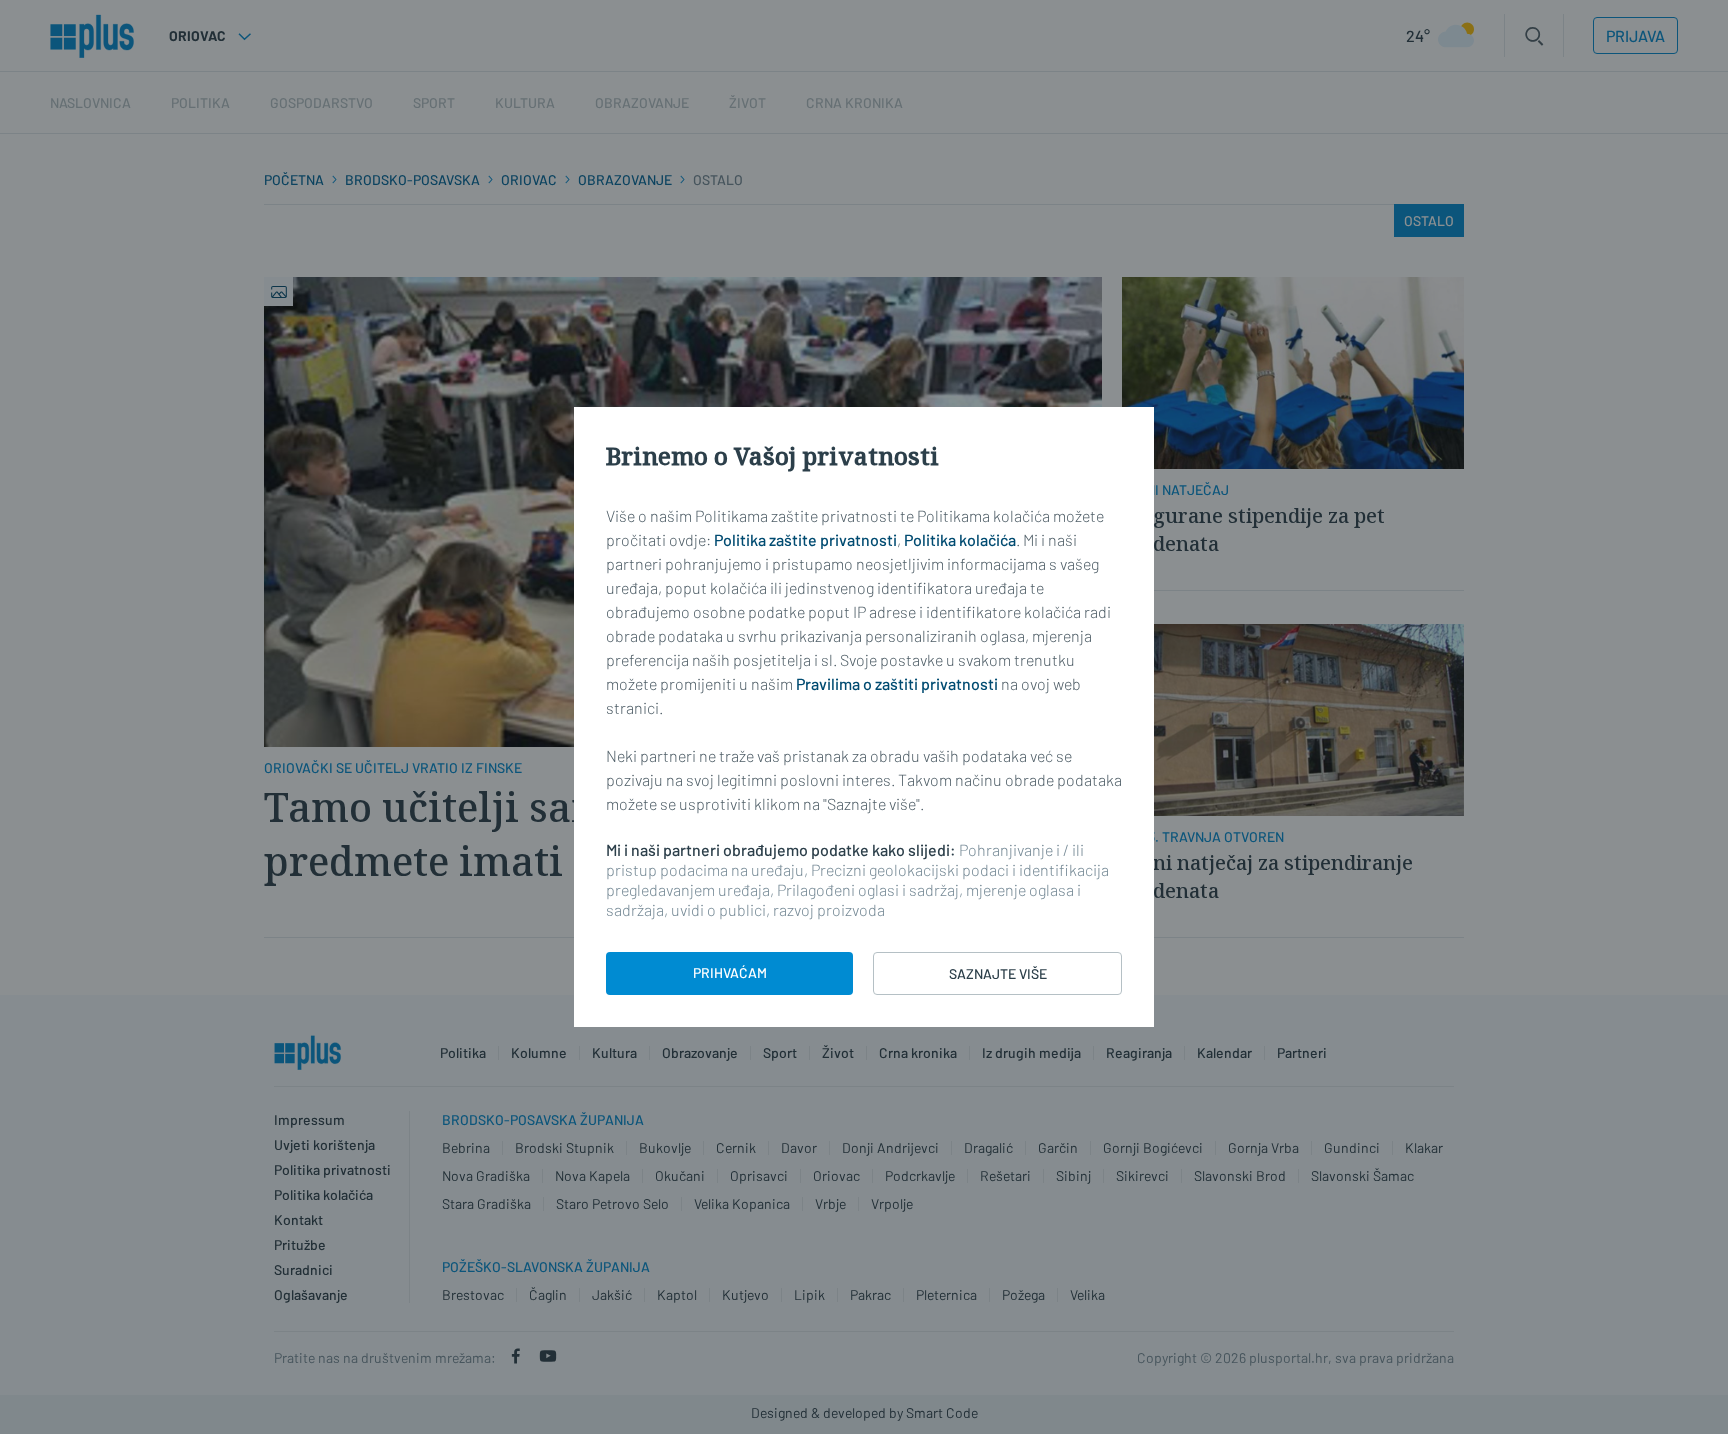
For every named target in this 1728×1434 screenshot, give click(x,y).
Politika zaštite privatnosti (805, 539)
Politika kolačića (960, 539)
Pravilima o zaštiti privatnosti (897, 683)
